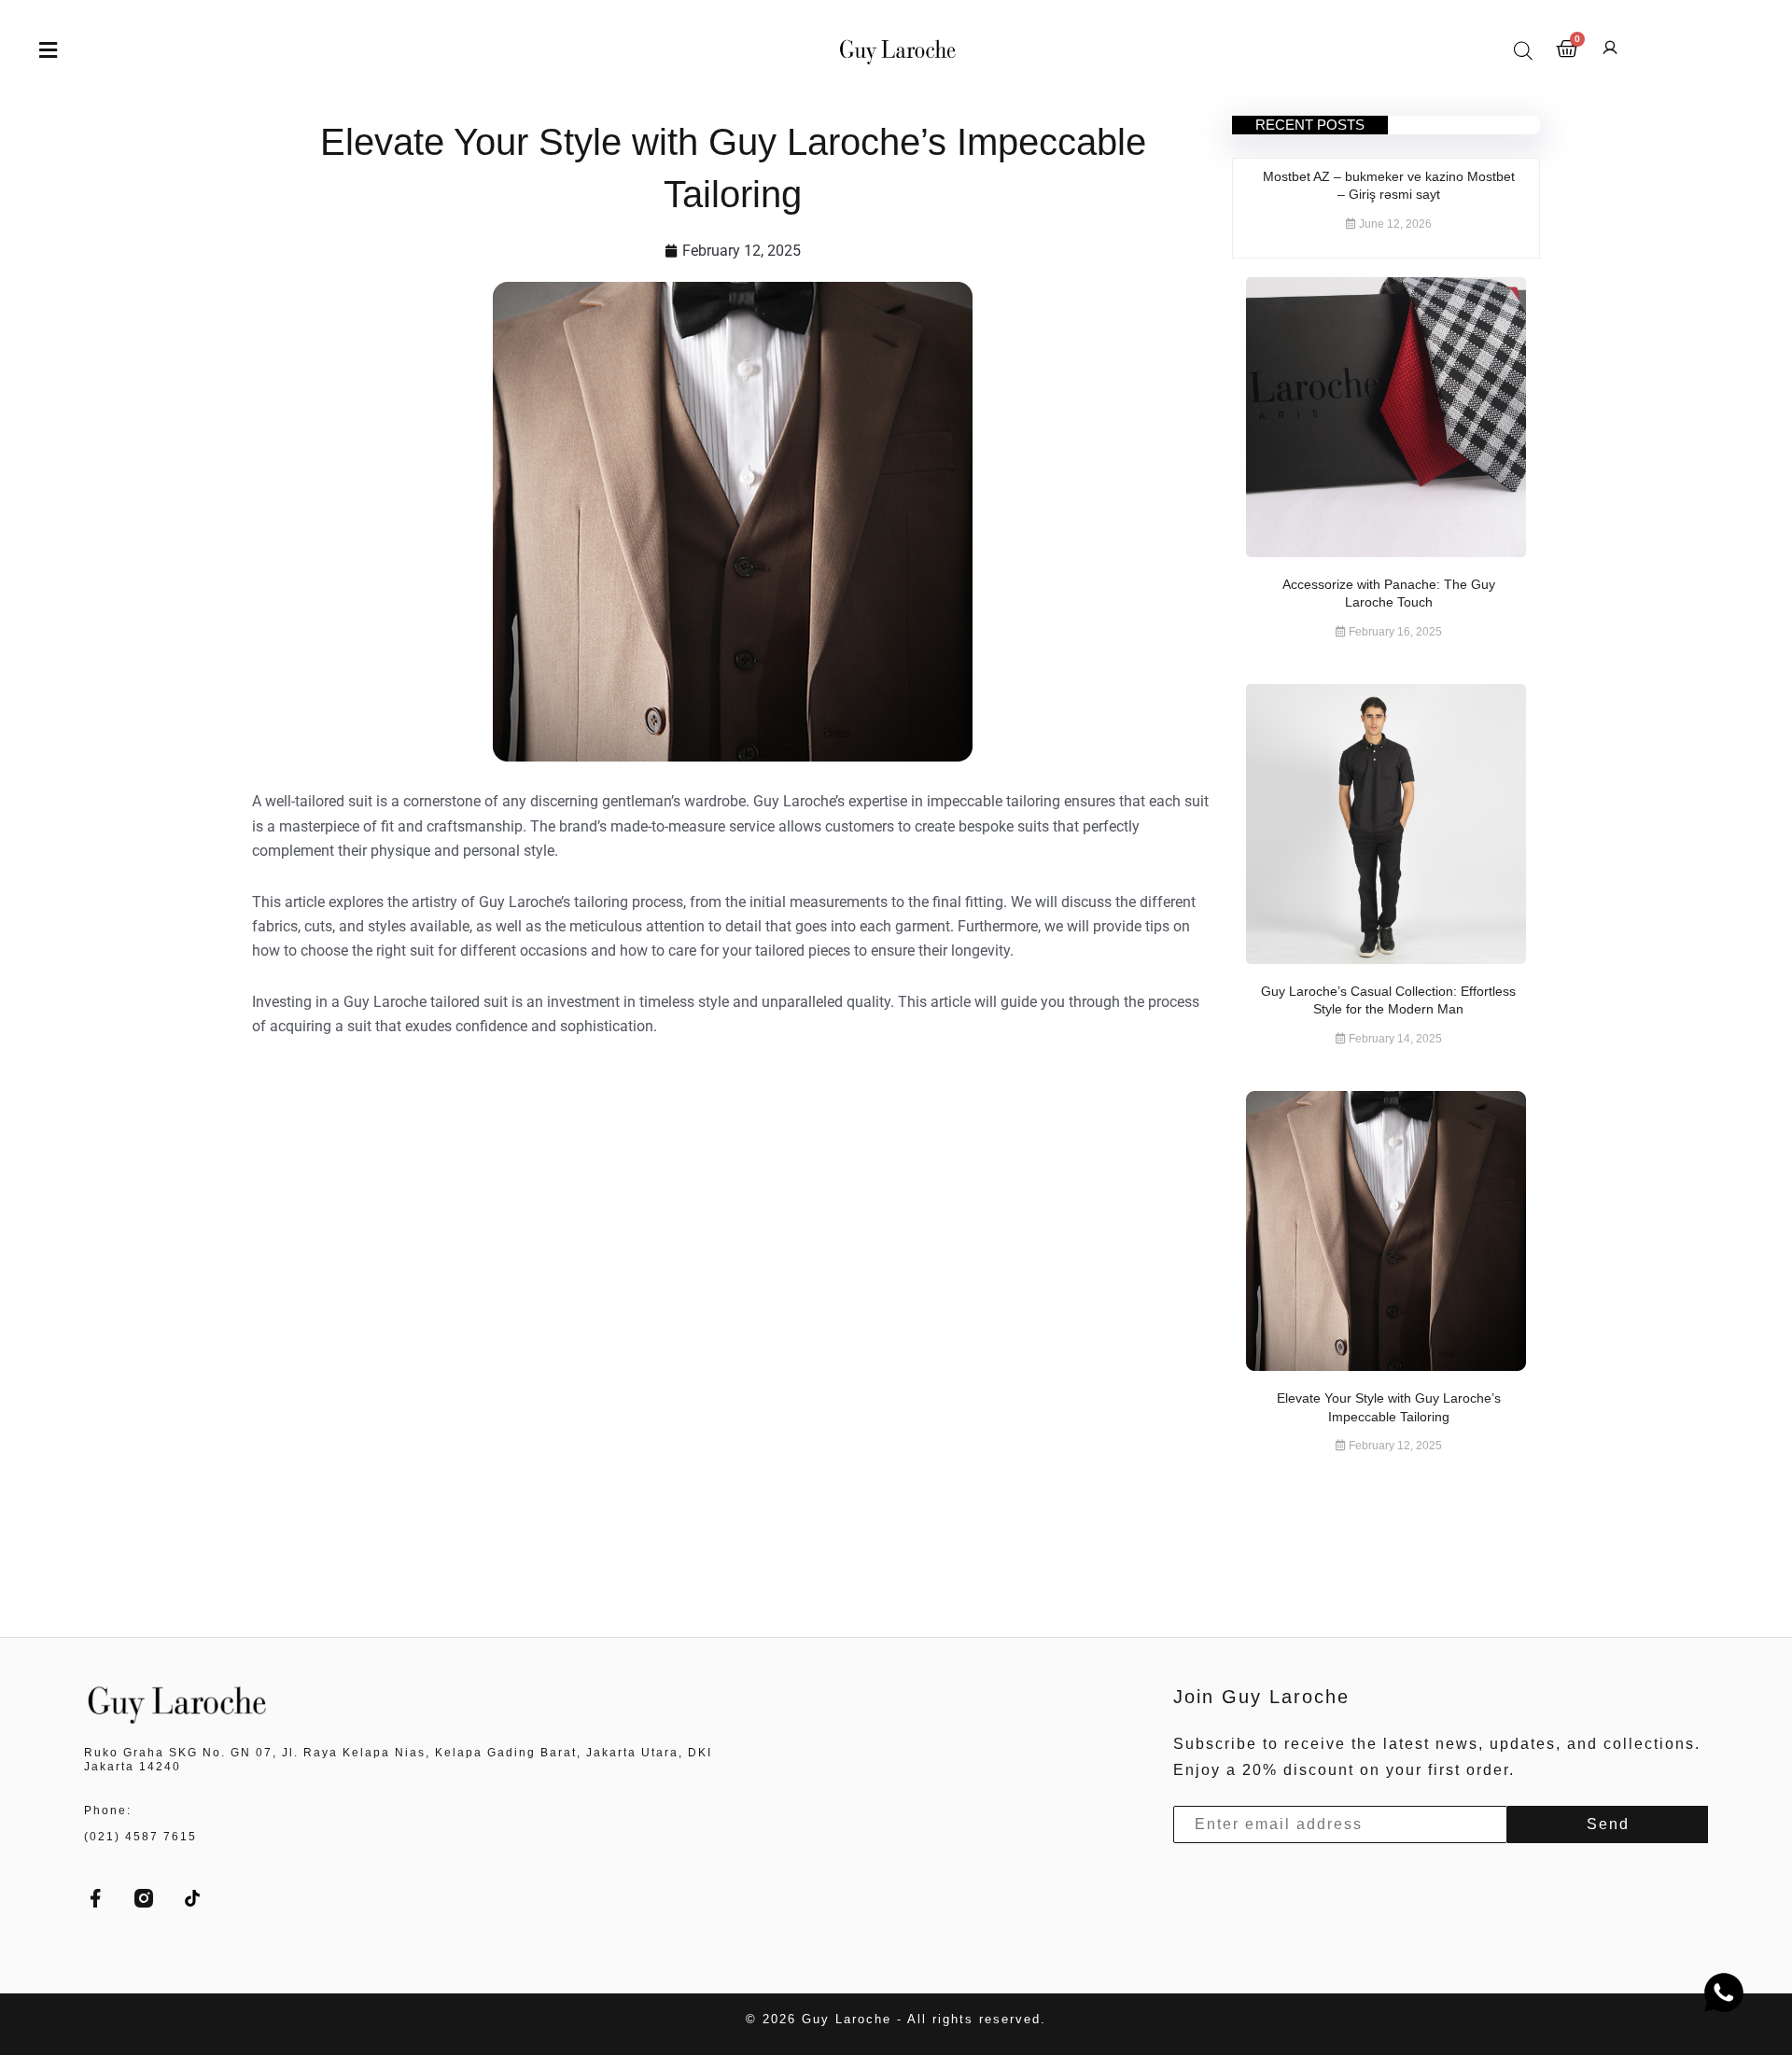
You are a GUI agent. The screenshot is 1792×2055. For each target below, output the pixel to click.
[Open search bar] (1523, 50)
